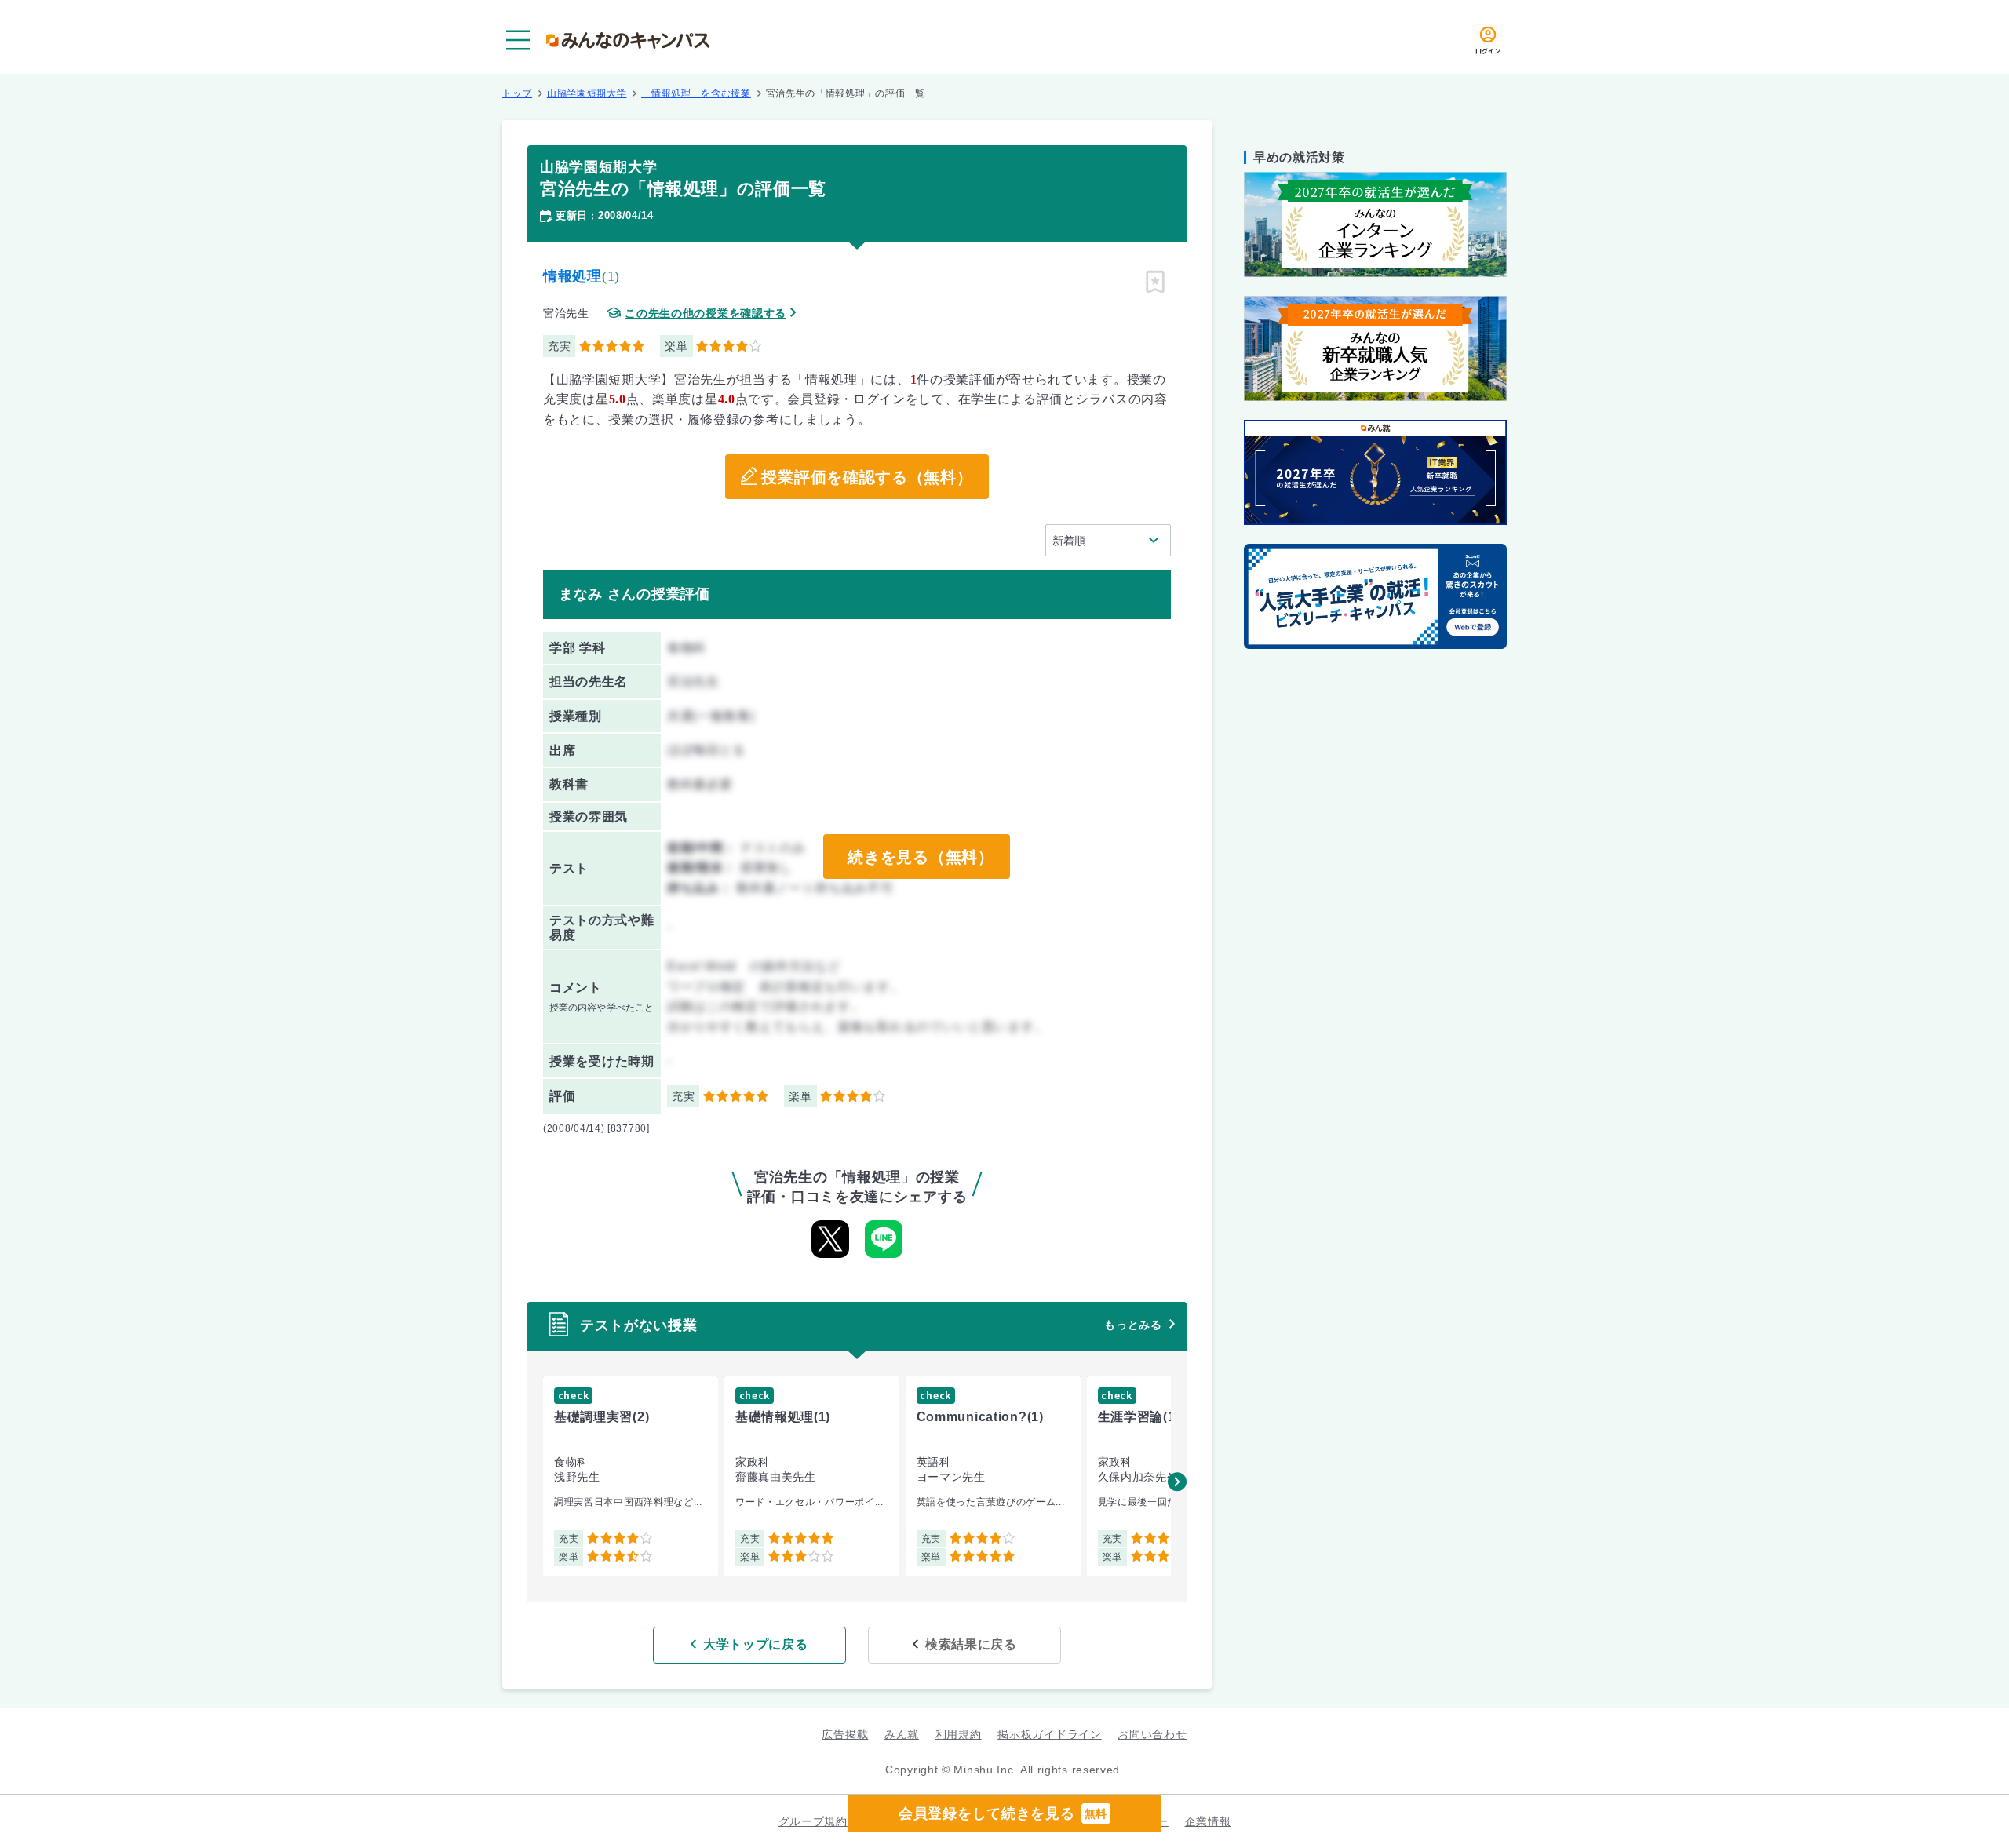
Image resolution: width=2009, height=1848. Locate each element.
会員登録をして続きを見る (1003, 1813)
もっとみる (1133, 1325)
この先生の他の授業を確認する (706, 313)
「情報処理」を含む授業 (696, 93)
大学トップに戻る (756, 1644)
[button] (1177, 1482)
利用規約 (959, 1734)
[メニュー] (518, 40)
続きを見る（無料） (921, 857)
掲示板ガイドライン (1049, 1734)
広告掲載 (845, 1734)
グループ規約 (813, 1821)
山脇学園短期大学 (587, 93)
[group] (631, 1476)
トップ (517, 93)
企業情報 (1208, 1821)
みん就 (902, 1734)
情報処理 (572, 276)
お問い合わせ (1152, 1734)
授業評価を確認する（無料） (867, 477)
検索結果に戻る (971, 1644)
